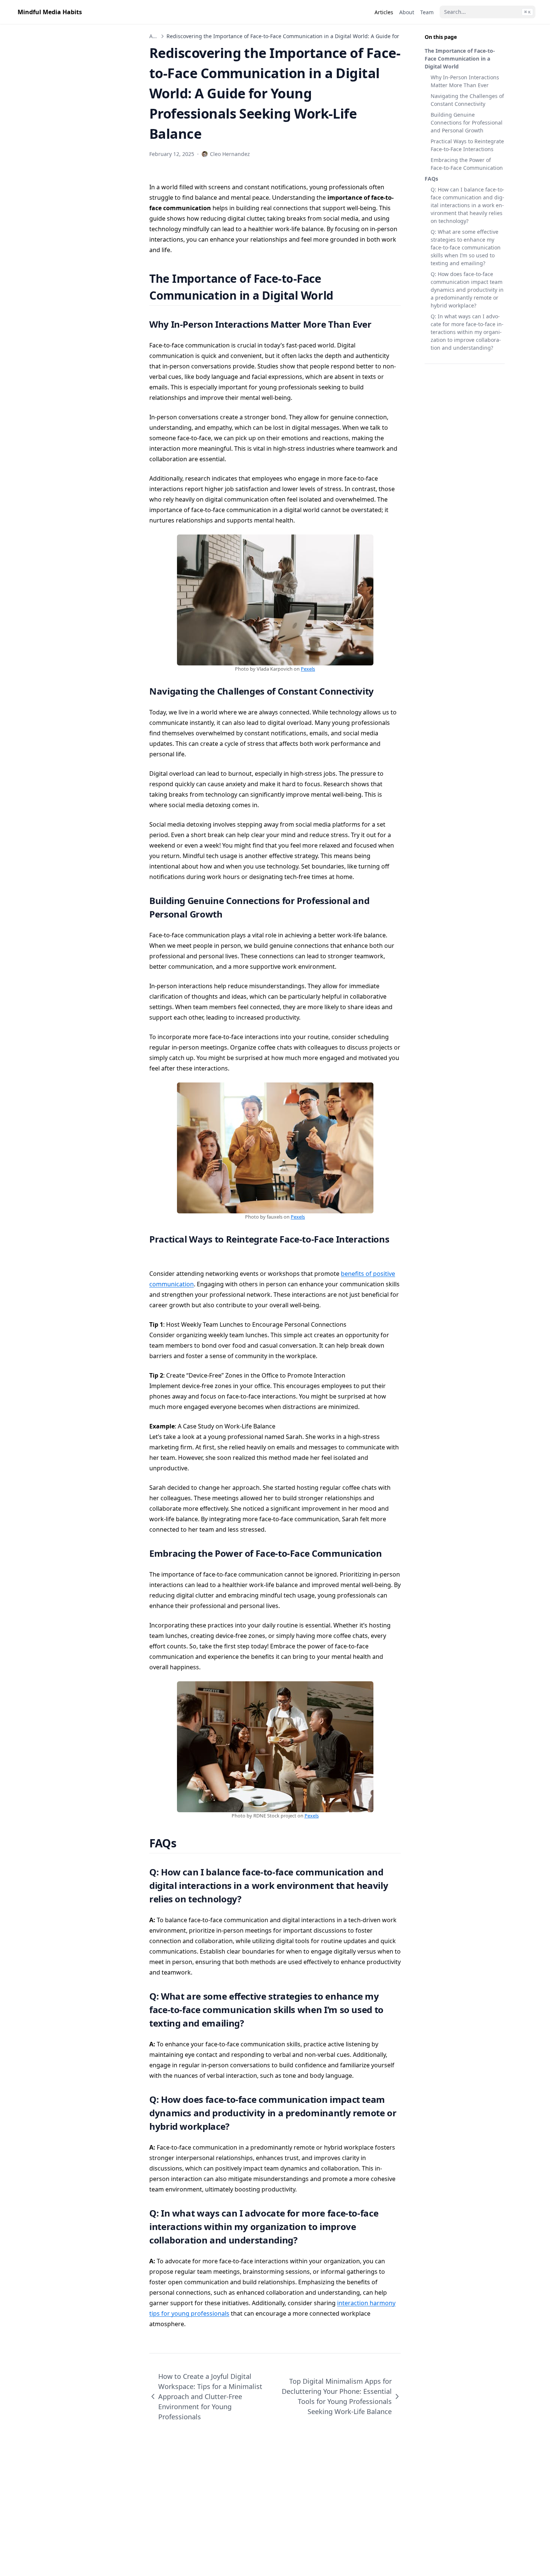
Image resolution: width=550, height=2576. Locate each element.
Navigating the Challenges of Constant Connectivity (467, 100)
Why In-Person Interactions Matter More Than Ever (465, 81)
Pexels (308, 669)
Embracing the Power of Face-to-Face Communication (467, 164)
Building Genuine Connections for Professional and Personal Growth (467, 122)
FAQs (431, 179)
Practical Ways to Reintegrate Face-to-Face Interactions (467, 145)
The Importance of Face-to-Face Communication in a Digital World (460, 59)
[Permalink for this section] (343, 295)
